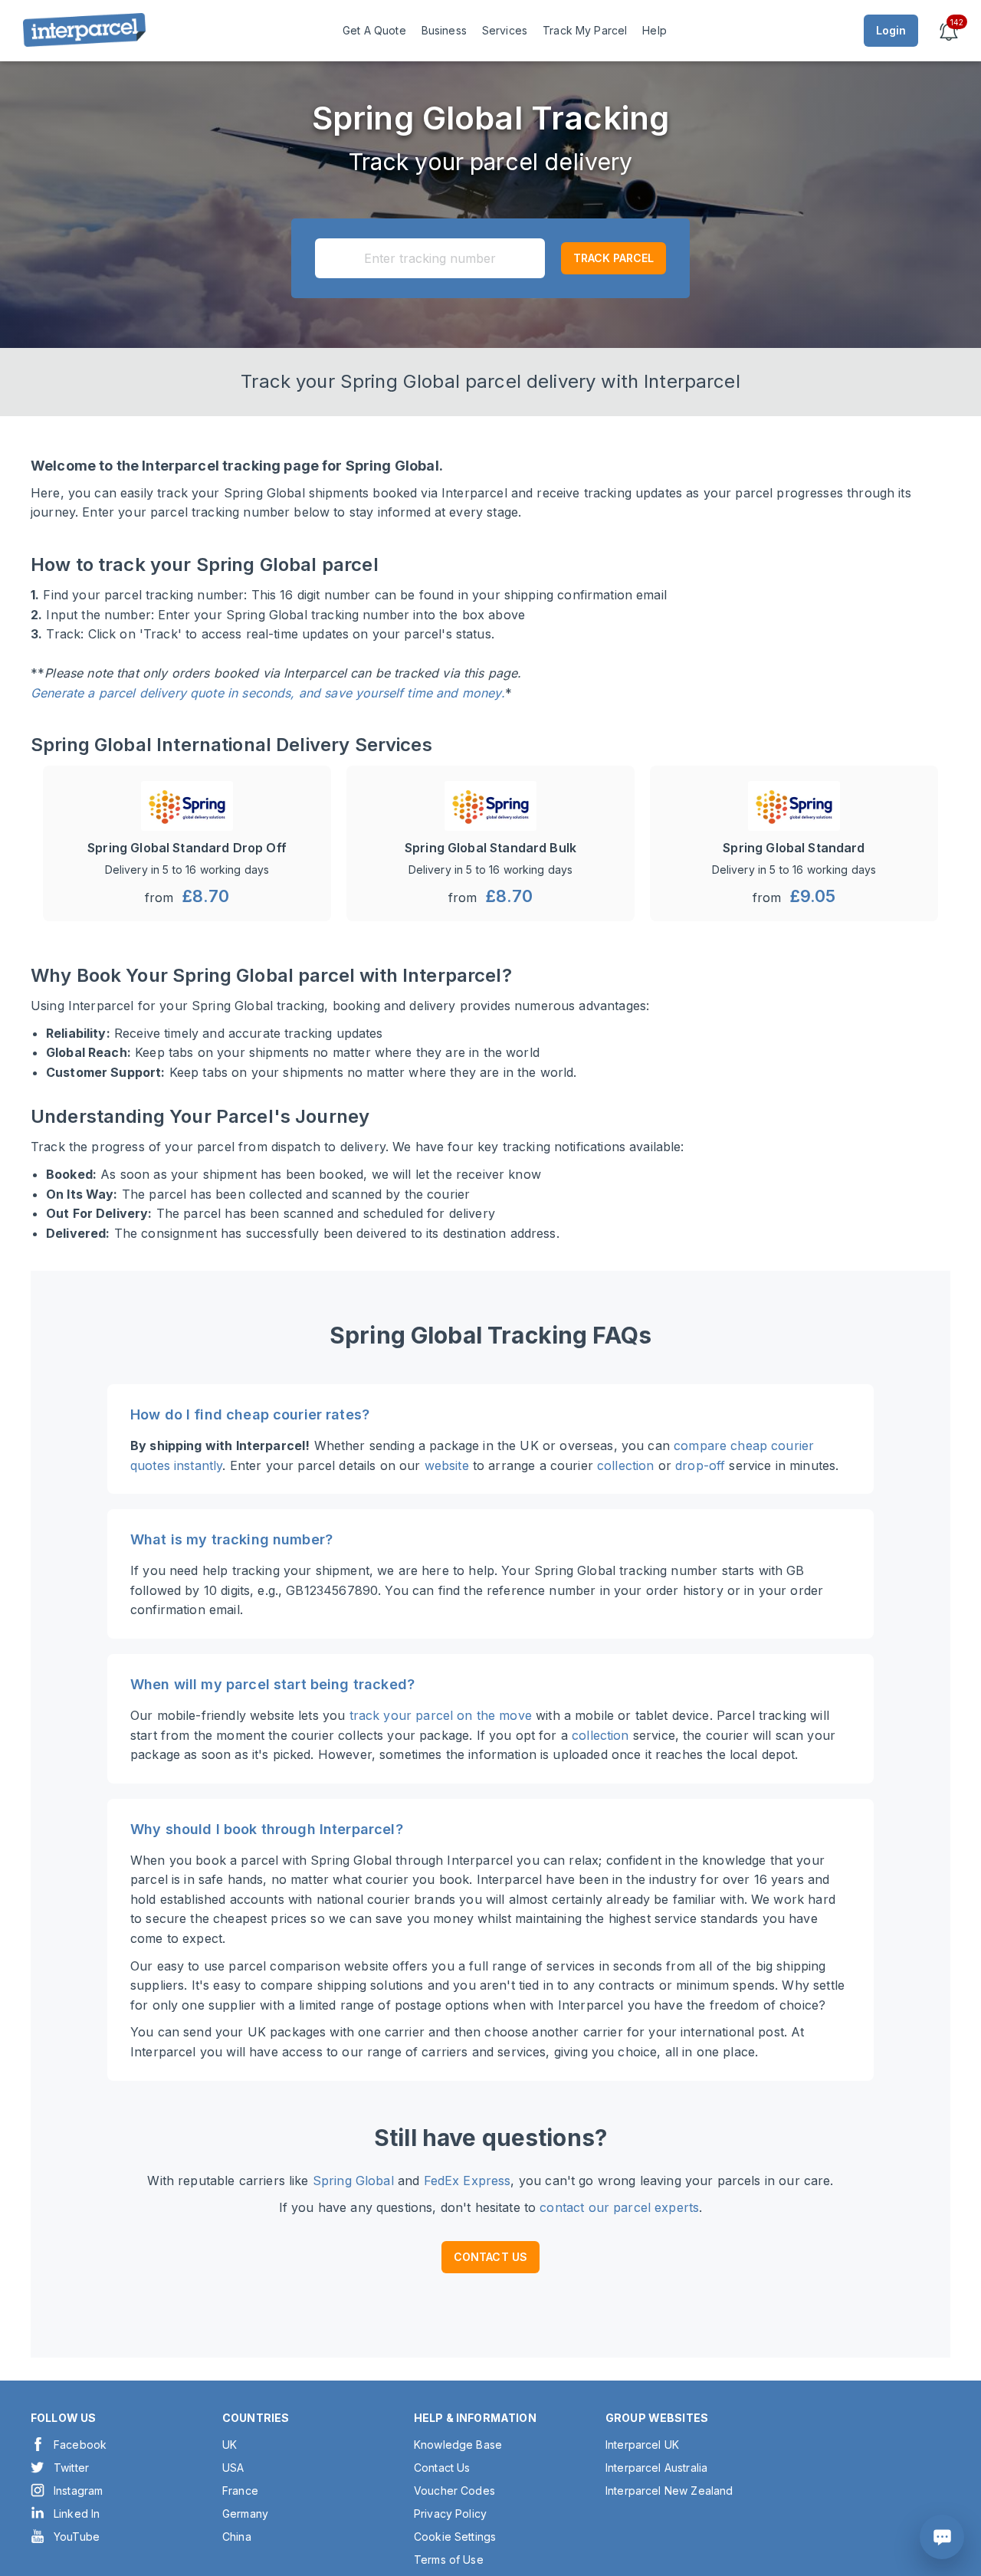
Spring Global (353, 2181)
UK (230, 2445)
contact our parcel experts (619, 2207)
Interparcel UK (642, 2445)
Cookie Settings (455, 2537)
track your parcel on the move (441, 1715)
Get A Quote (374, 30)
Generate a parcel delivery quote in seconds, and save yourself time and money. (268, 693)
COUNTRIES (256, 2418)
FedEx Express (468, 2181)
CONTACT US (491, 2257)
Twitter (71, 2468)
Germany (245, 2514)
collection (626, 1465)
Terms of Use (449, 2560)
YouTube (77, 2537)
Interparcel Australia (656, 2468)
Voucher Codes (454, 2491)
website (447, 1465)
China (237, 2537)
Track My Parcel (585, 30)
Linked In (77, 2514)
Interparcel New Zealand (669, 2491)
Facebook (80, 2445)
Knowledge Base (458, 2445)
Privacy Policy (450, 2514)
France (240, 2491)
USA (233, 2468)
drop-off (700, 1465)
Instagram (78, 2491)
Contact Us (442, 2468)
